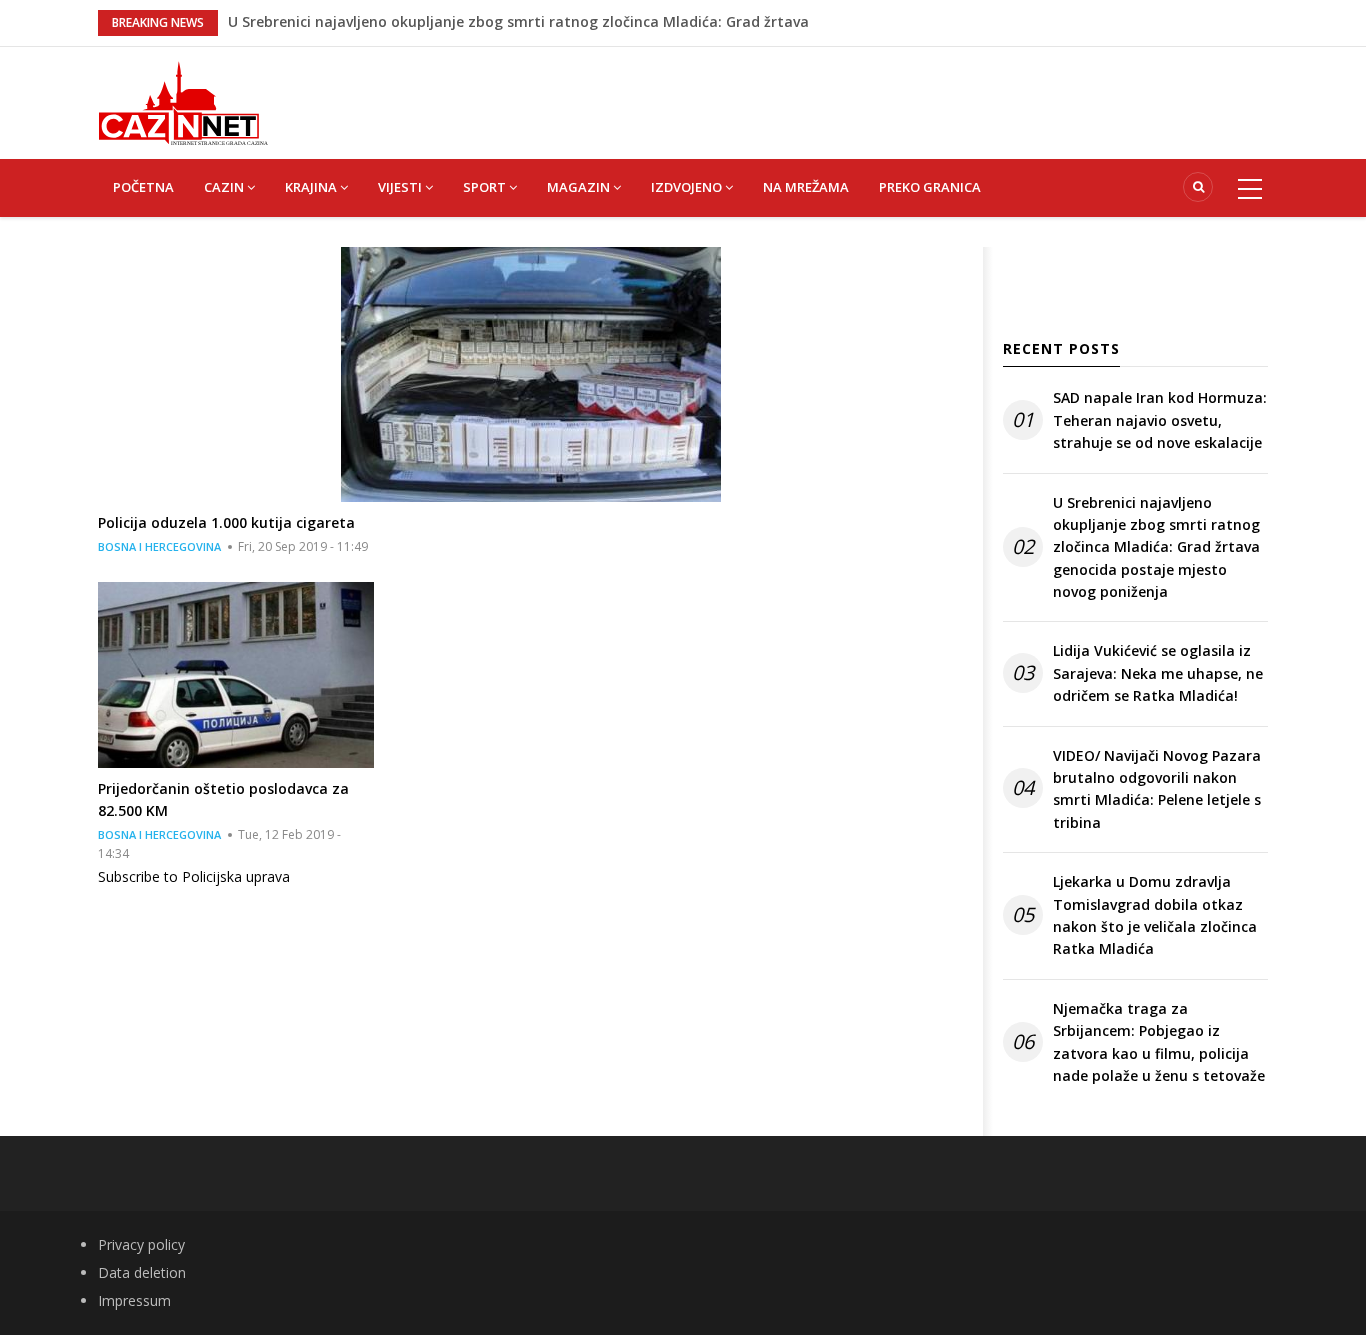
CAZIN (225, 187)
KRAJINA (312, 187)
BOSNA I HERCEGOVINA (159, 546)
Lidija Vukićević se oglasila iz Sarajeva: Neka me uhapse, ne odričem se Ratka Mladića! (1158, 673)
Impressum (134, 1300)
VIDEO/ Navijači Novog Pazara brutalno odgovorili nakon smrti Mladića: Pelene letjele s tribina (1157, 789)
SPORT (486, 187)
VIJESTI (401, 187)
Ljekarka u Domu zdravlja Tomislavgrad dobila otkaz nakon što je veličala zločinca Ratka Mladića (1155, 915)
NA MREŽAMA (806, 187)
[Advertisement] (783, 92)
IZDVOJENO (688, 187)
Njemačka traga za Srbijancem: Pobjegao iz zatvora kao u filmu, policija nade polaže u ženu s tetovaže (1159, 1042)
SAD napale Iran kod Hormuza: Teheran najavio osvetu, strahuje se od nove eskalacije (1160, 420)
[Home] (183, 101)
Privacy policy (141, 1244)
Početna (143, 187)
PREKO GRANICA (930, 187)
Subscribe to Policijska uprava (194, 876)
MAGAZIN (580, 187)
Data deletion (142, 1272)
